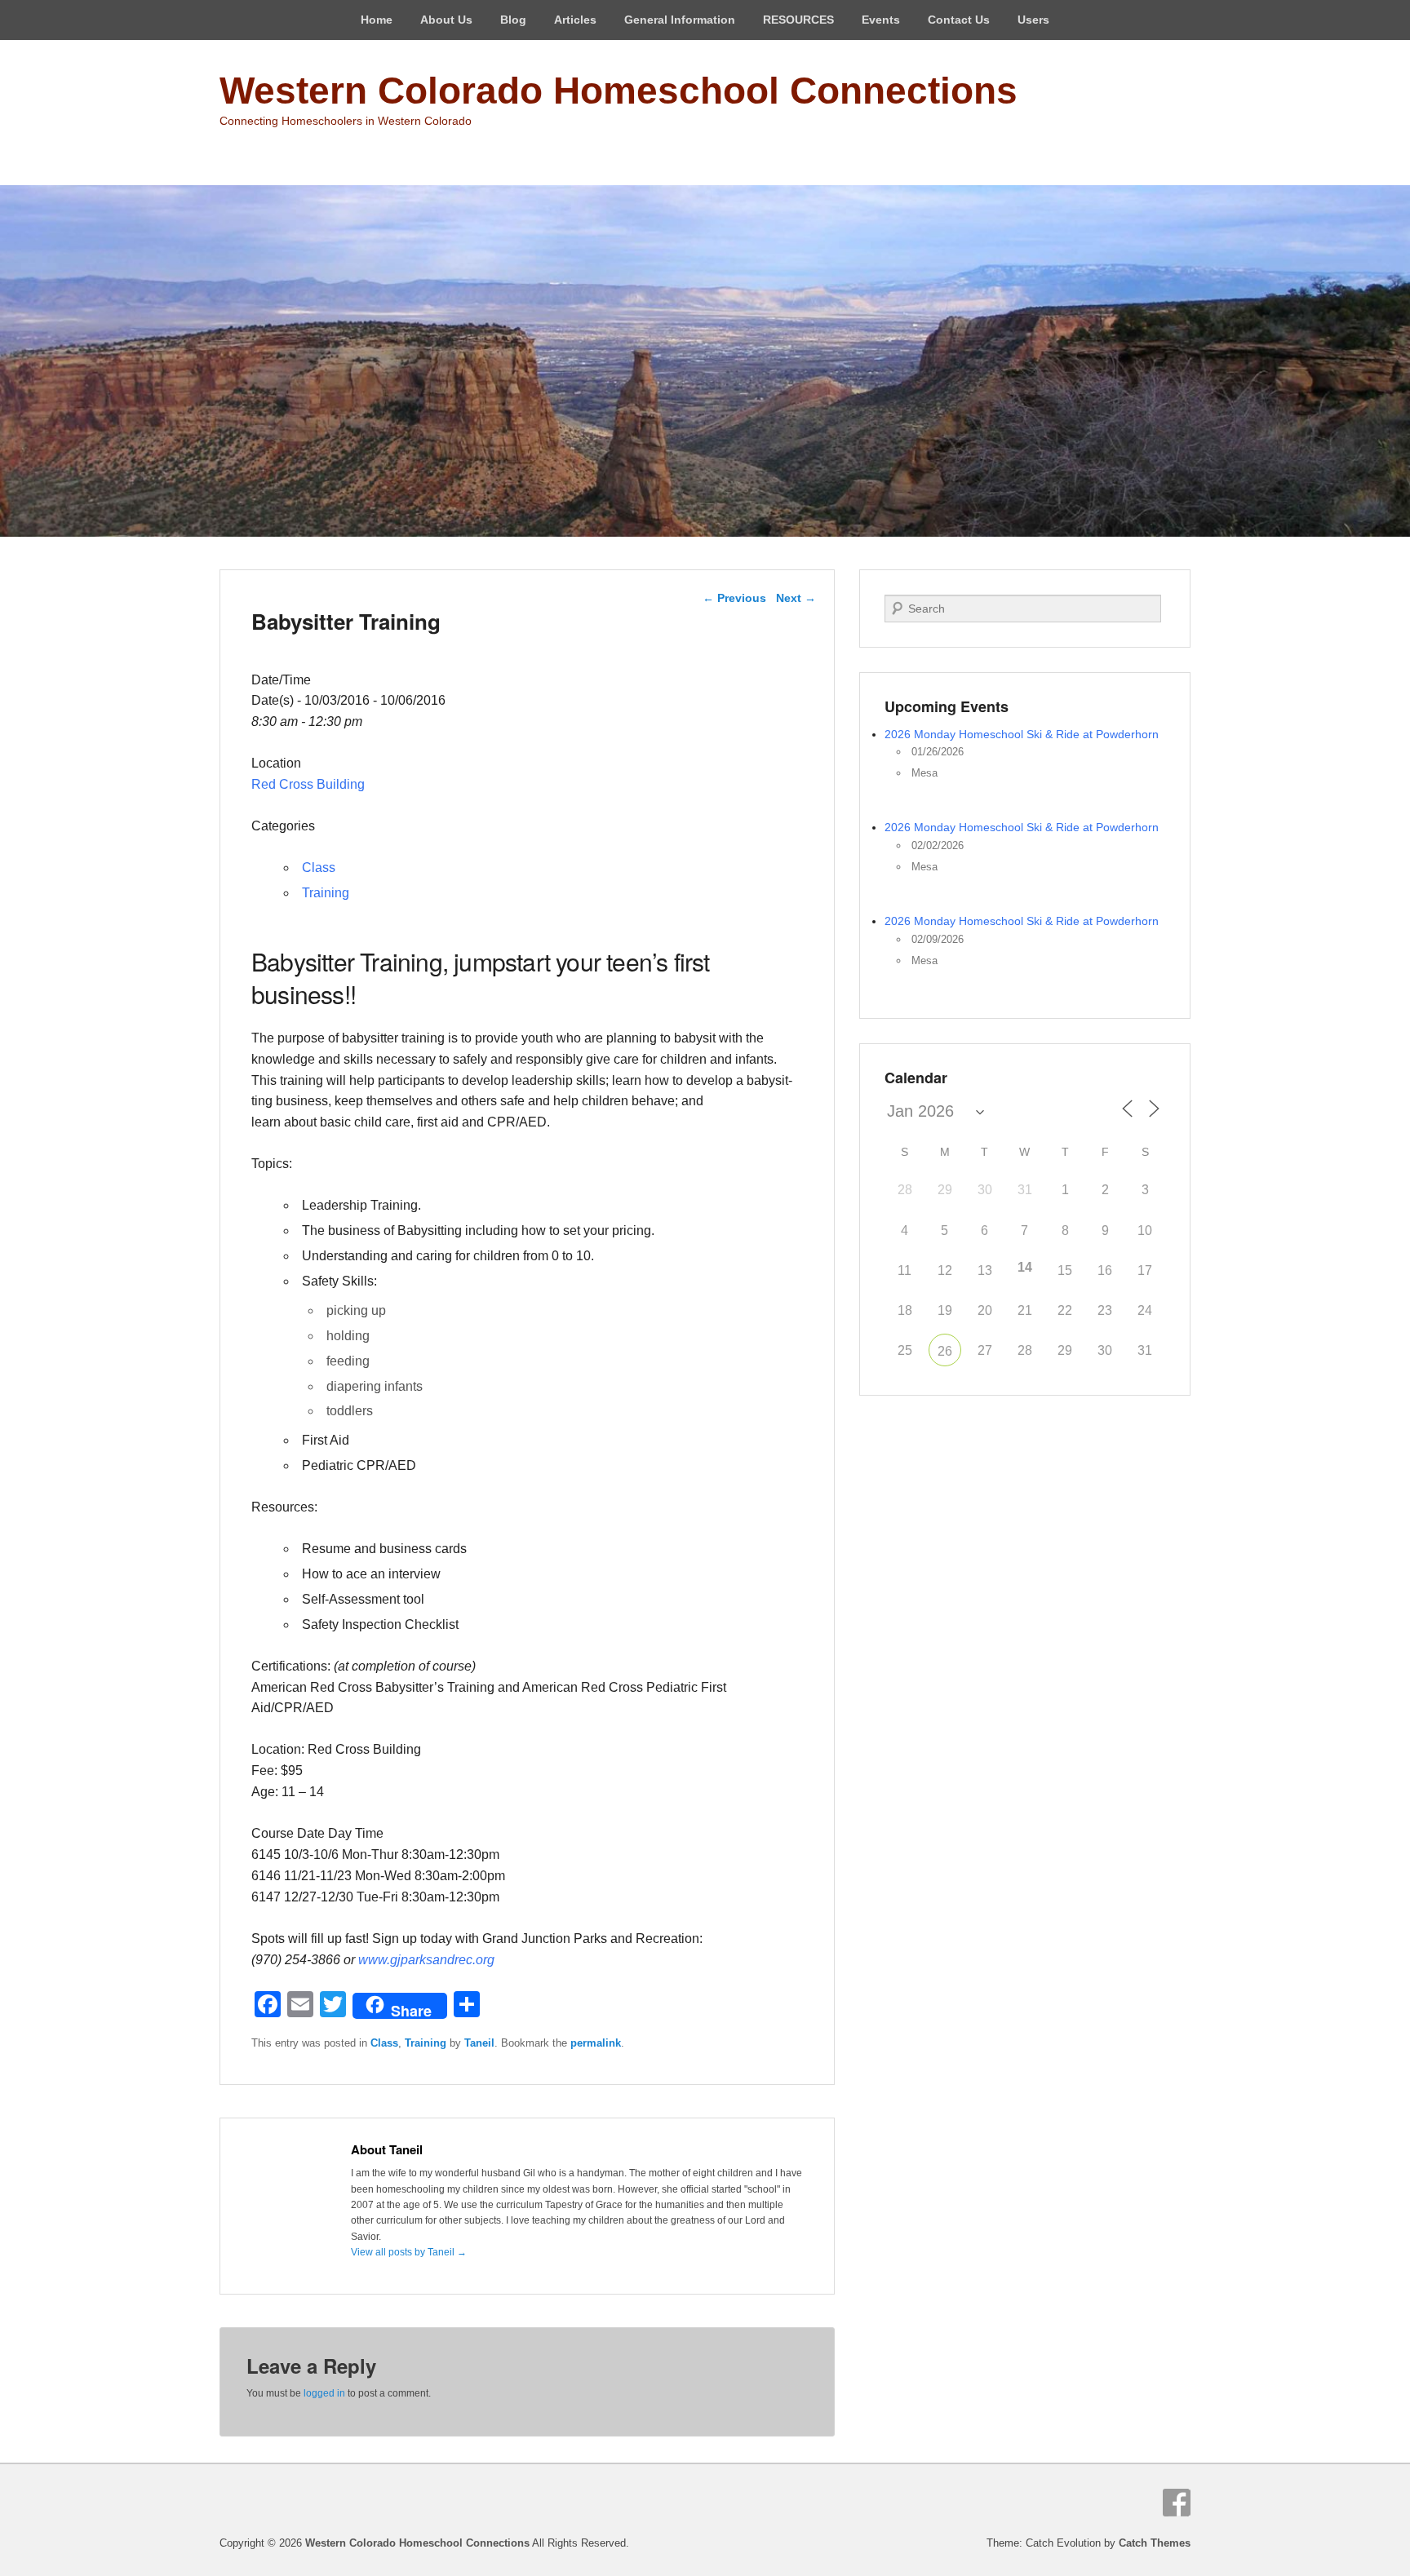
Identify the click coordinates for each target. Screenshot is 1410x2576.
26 (945, 1351)
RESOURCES (798, 20)
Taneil (479, 2043)
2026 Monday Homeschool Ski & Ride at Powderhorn (1022, 734)
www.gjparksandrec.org (426, 1960)
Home (377, 20)
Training (326, 893)
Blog (513, 20)
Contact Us (959, 20)
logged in (324, 2393)
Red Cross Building (308, 784)
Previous (734, 598)
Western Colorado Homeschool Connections (619, 91)
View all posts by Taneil (409, 2252)
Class (319, 868)
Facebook (1177, 2503)
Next (796, 598)
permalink (596, 2043)
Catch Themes (1155, 2543)
